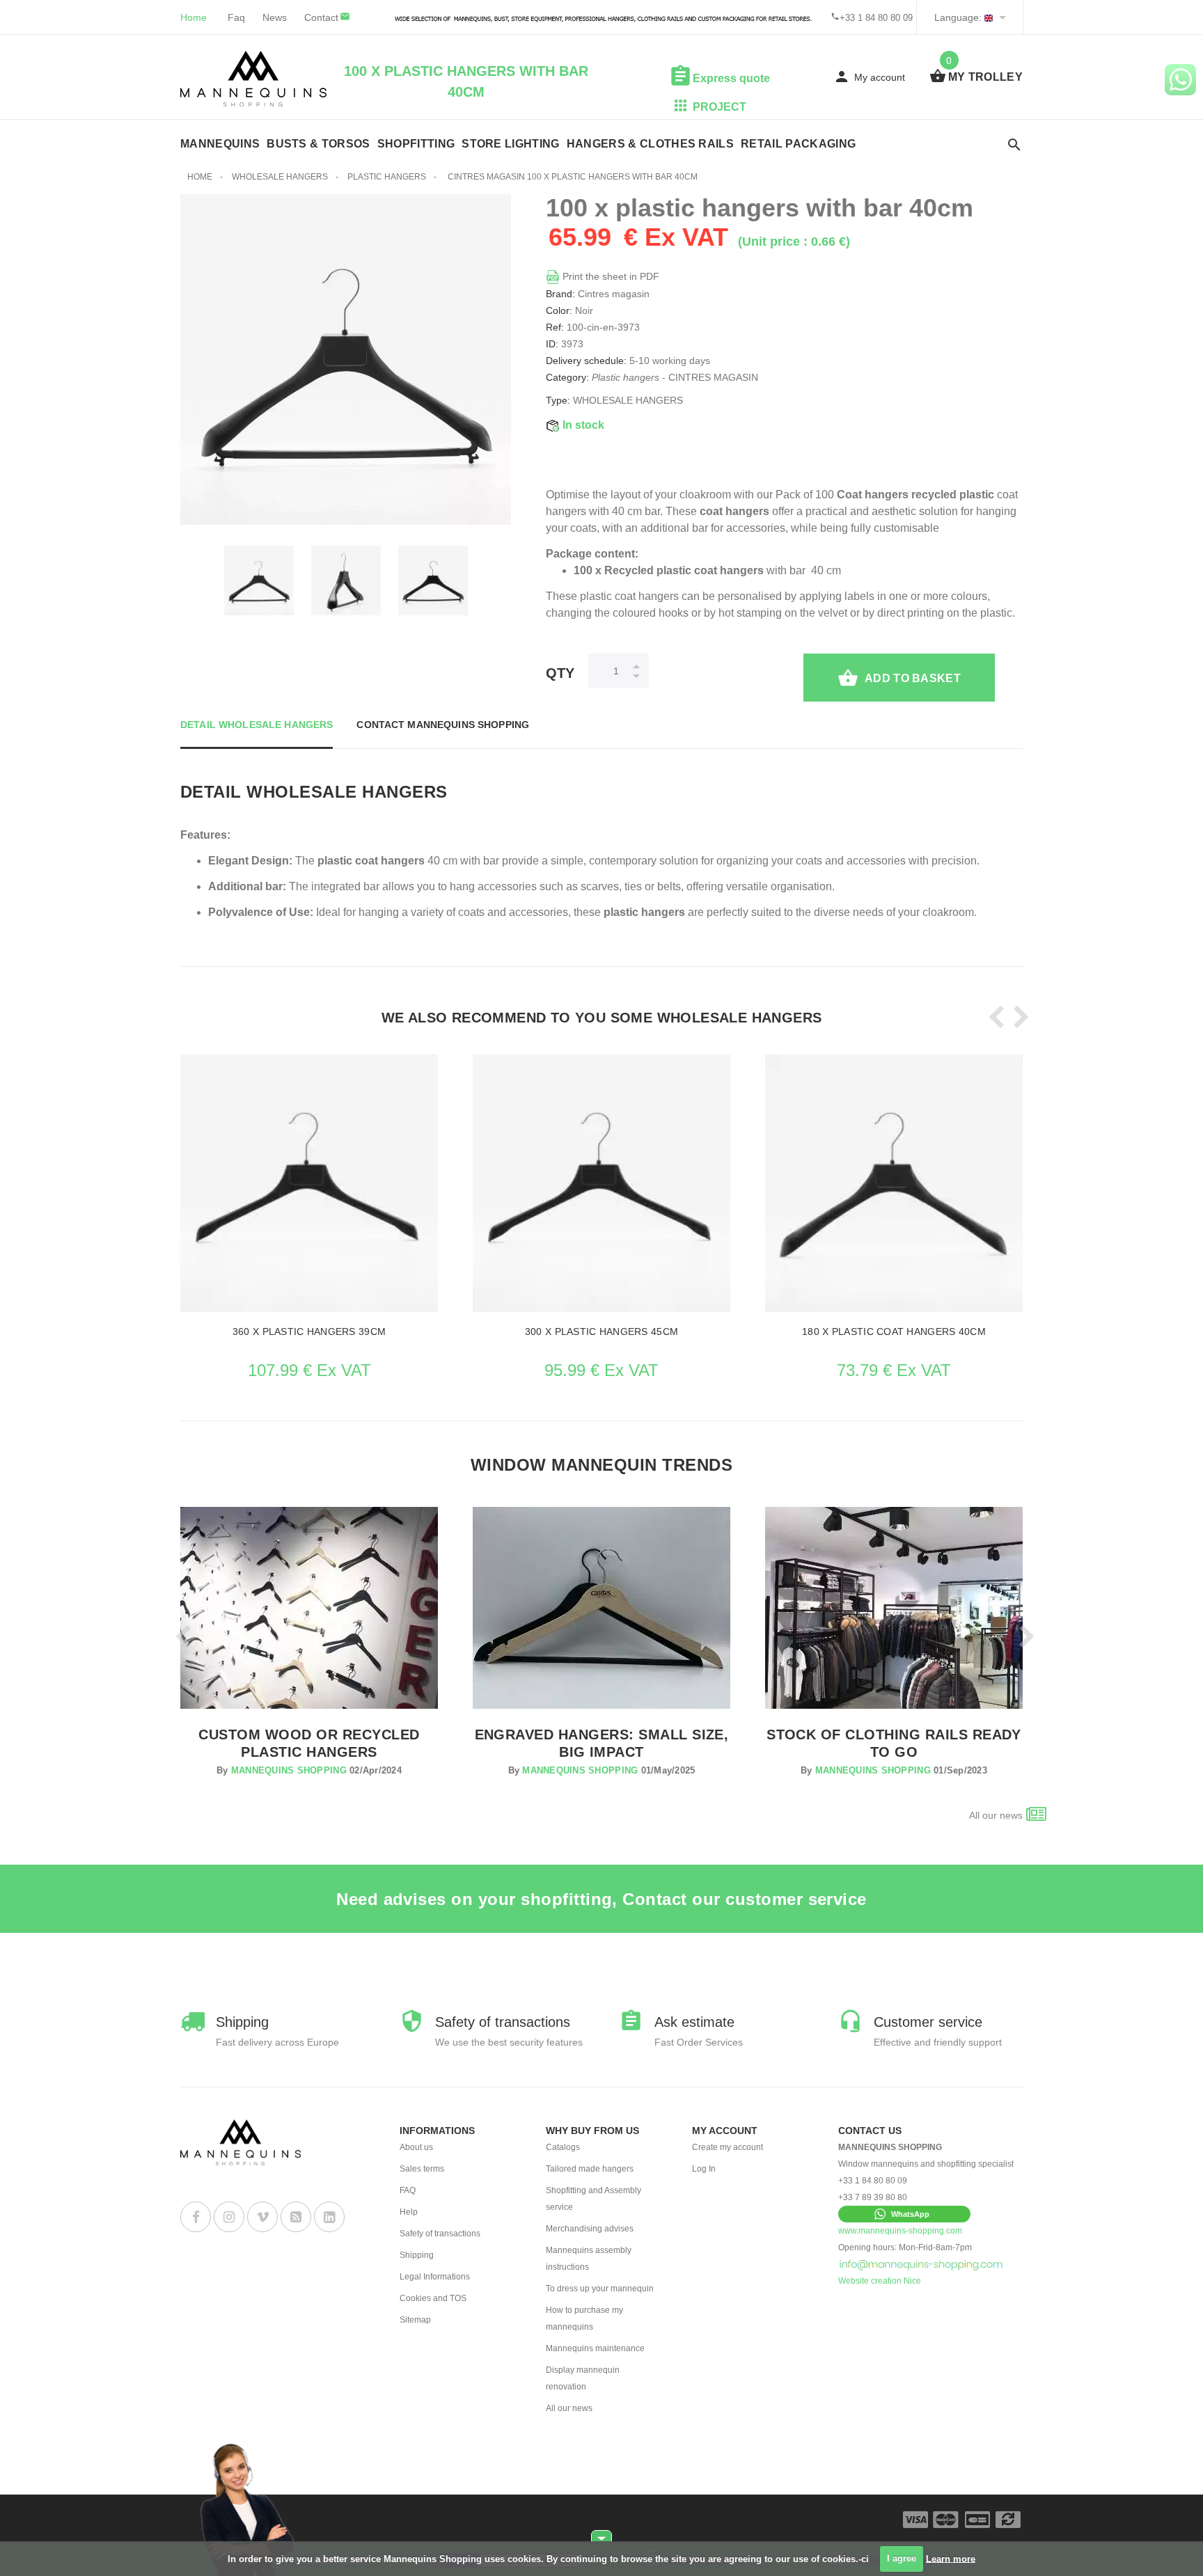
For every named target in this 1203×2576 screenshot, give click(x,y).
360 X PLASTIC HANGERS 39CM (309, 1332)
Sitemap (415, 2320)
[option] (259, 580)
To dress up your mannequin (600, 2289)
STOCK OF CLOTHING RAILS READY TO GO (894, 1743)
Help (409, 2212)
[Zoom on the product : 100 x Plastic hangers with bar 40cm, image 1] (346, 580)
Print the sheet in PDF (610, 276)
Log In (704, 2169)
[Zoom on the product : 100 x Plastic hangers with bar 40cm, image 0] (259, 580)
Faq (236, 17)
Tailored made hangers (590, 2169)
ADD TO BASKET (913, 678)
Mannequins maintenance (595, 2348)
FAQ (408, 2190)
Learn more (951, 2558)
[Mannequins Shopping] (253, 79)
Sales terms (422, 2169)
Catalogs (563, 2147)
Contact (321, 17)
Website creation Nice (880, 2281)
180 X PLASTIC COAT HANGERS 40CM (894, 1332)
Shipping (417, 2255)
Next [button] (1017, 1017)
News (275, 17)
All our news (996, 1815)
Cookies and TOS (433, 2298)
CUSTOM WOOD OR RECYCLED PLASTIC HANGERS (309, 1743)
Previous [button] (993, 1017)
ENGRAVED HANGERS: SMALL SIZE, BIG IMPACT (602, 1743)
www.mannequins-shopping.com (900, 2231)
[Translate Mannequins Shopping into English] (989, 17)
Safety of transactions (440, 2234)
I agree (902, 2558)
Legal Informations (435, 2277)
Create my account (728, 2147)
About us (416, 2147)
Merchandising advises (590, 2229)
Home (194, 17)
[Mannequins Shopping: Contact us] (921, 2264)
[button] (904, 2214)
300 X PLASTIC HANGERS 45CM (601, 1332)
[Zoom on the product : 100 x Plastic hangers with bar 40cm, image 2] (433, 580)
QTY (560, 673)
